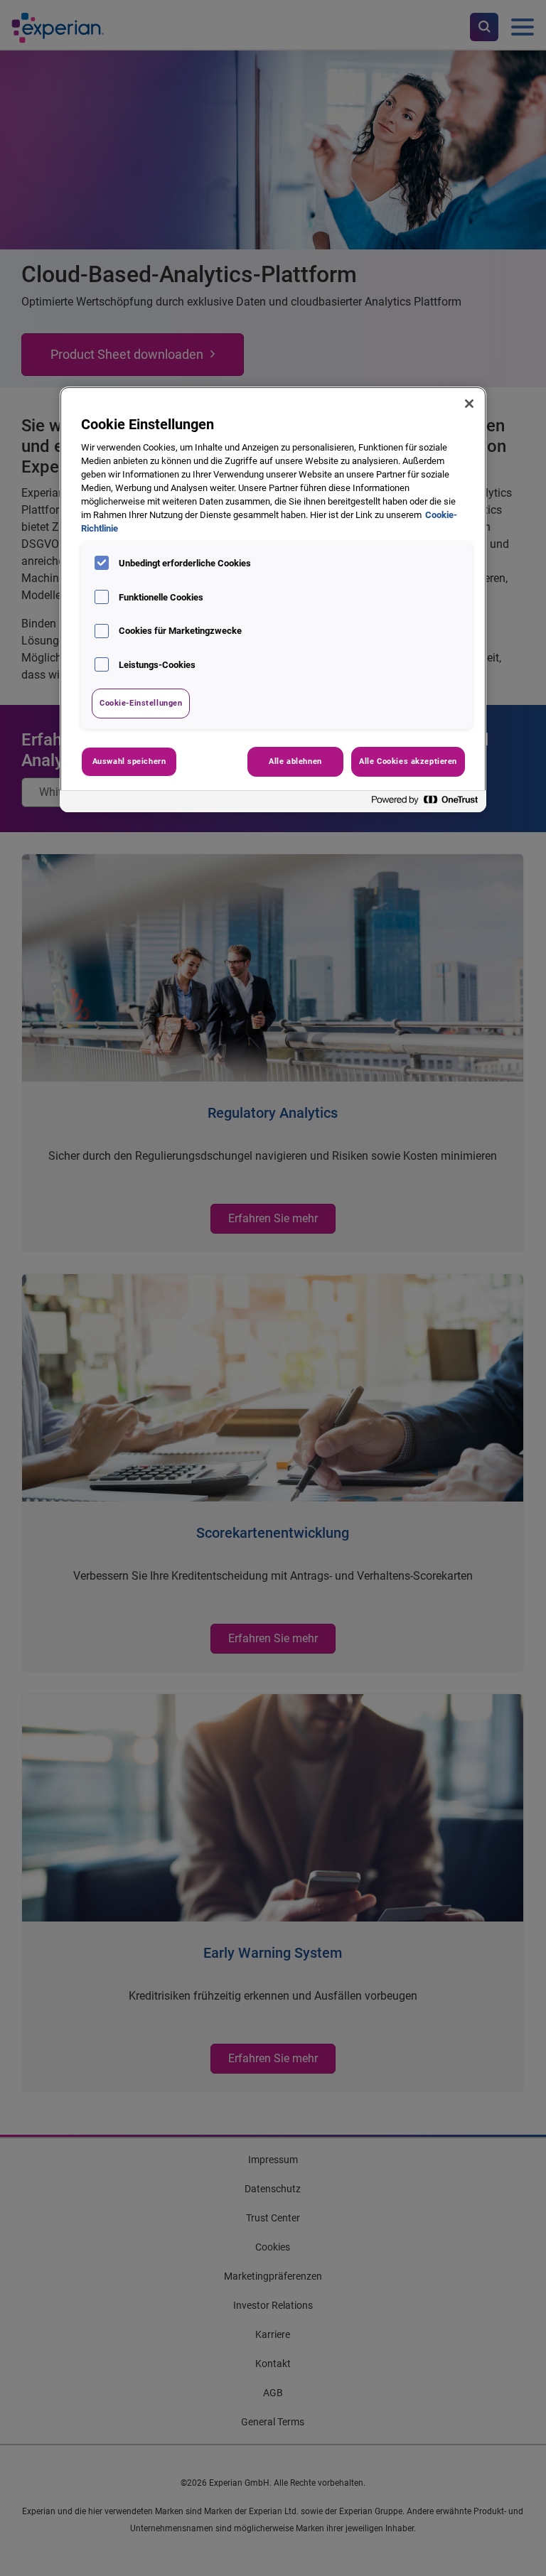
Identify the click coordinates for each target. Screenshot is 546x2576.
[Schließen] (469, 404)
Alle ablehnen (295, 761)
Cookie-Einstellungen (141, 703)
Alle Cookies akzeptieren (408, 761)
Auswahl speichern (129, 761)
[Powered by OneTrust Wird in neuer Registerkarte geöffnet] (425, 803)
